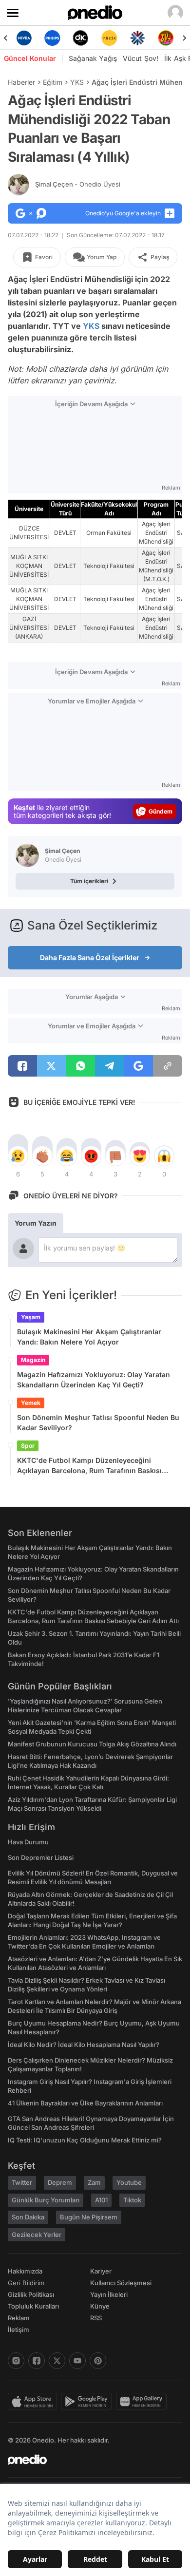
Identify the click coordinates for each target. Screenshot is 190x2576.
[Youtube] (77, 2361)
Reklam (19, 2318)
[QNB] (137, 38)
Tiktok (132, 2200)
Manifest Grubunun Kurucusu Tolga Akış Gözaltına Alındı (92, 1744)
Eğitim (53, 82)
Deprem (60, 2182)
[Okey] (81, 38)
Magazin (33, 1360)
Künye (100, 2306)
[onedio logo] (89, 2460)
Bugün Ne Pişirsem (89, 2217)
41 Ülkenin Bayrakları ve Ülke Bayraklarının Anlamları (85, 2103)
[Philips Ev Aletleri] (52, 38)
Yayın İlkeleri (109, 2294)
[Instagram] (16, 2361)
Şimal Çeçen (78, 184)
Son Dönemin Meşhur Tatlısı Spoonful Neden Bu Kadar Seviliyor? (98, 1422)
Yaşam (31, 1317)
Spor (28, 1446)
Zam (94, 2182)
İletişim (19, 2330)
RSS (96, 2318)
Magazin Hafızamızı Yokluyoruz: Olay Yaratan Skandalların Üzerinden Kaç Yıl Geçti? (94, 1380)
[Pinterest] (98, 2361)
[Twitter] (57, 2361)
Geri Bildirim (26, 2283)
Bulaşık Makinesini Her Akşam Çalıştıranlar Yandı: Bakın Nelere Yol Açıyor (89, 1337)
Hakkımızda (25, 2271)
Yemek (31, 1403)
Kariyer (101, 2271)
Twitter (22, 2182)
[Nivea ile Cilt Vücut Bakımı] (24, 38)
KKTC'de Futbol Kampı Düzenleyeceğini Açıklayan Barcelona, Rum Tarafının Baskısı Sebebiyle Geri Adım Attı (89, 1466)
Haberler (21, 82)
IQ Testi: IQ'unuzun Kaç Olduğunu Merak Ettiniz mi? (85, 2140)
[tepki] (18, 1156)
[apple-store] (34, 2402)
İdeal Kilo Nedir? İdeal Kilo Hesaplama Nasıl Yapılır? (84, 2045)
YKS (77, 82)
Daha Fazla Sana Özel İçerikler (90, 957)
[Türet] (166, 38)
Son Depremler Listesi (41, 1857)
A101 (101, 2200)
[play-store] (88, 2402)
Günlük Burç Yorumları (46, 2200)
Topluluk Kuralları (33, 2306)
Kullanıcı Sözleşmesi (121, 2283)
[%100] (109, 38)
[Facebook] (37, 2361)
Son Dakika (28, 2217)
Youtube (129, 2182)
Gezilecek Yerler (37, 2235)
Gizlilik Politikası (31, 2294)
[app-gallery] (143, 2402)
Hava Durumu (28, 1842)
